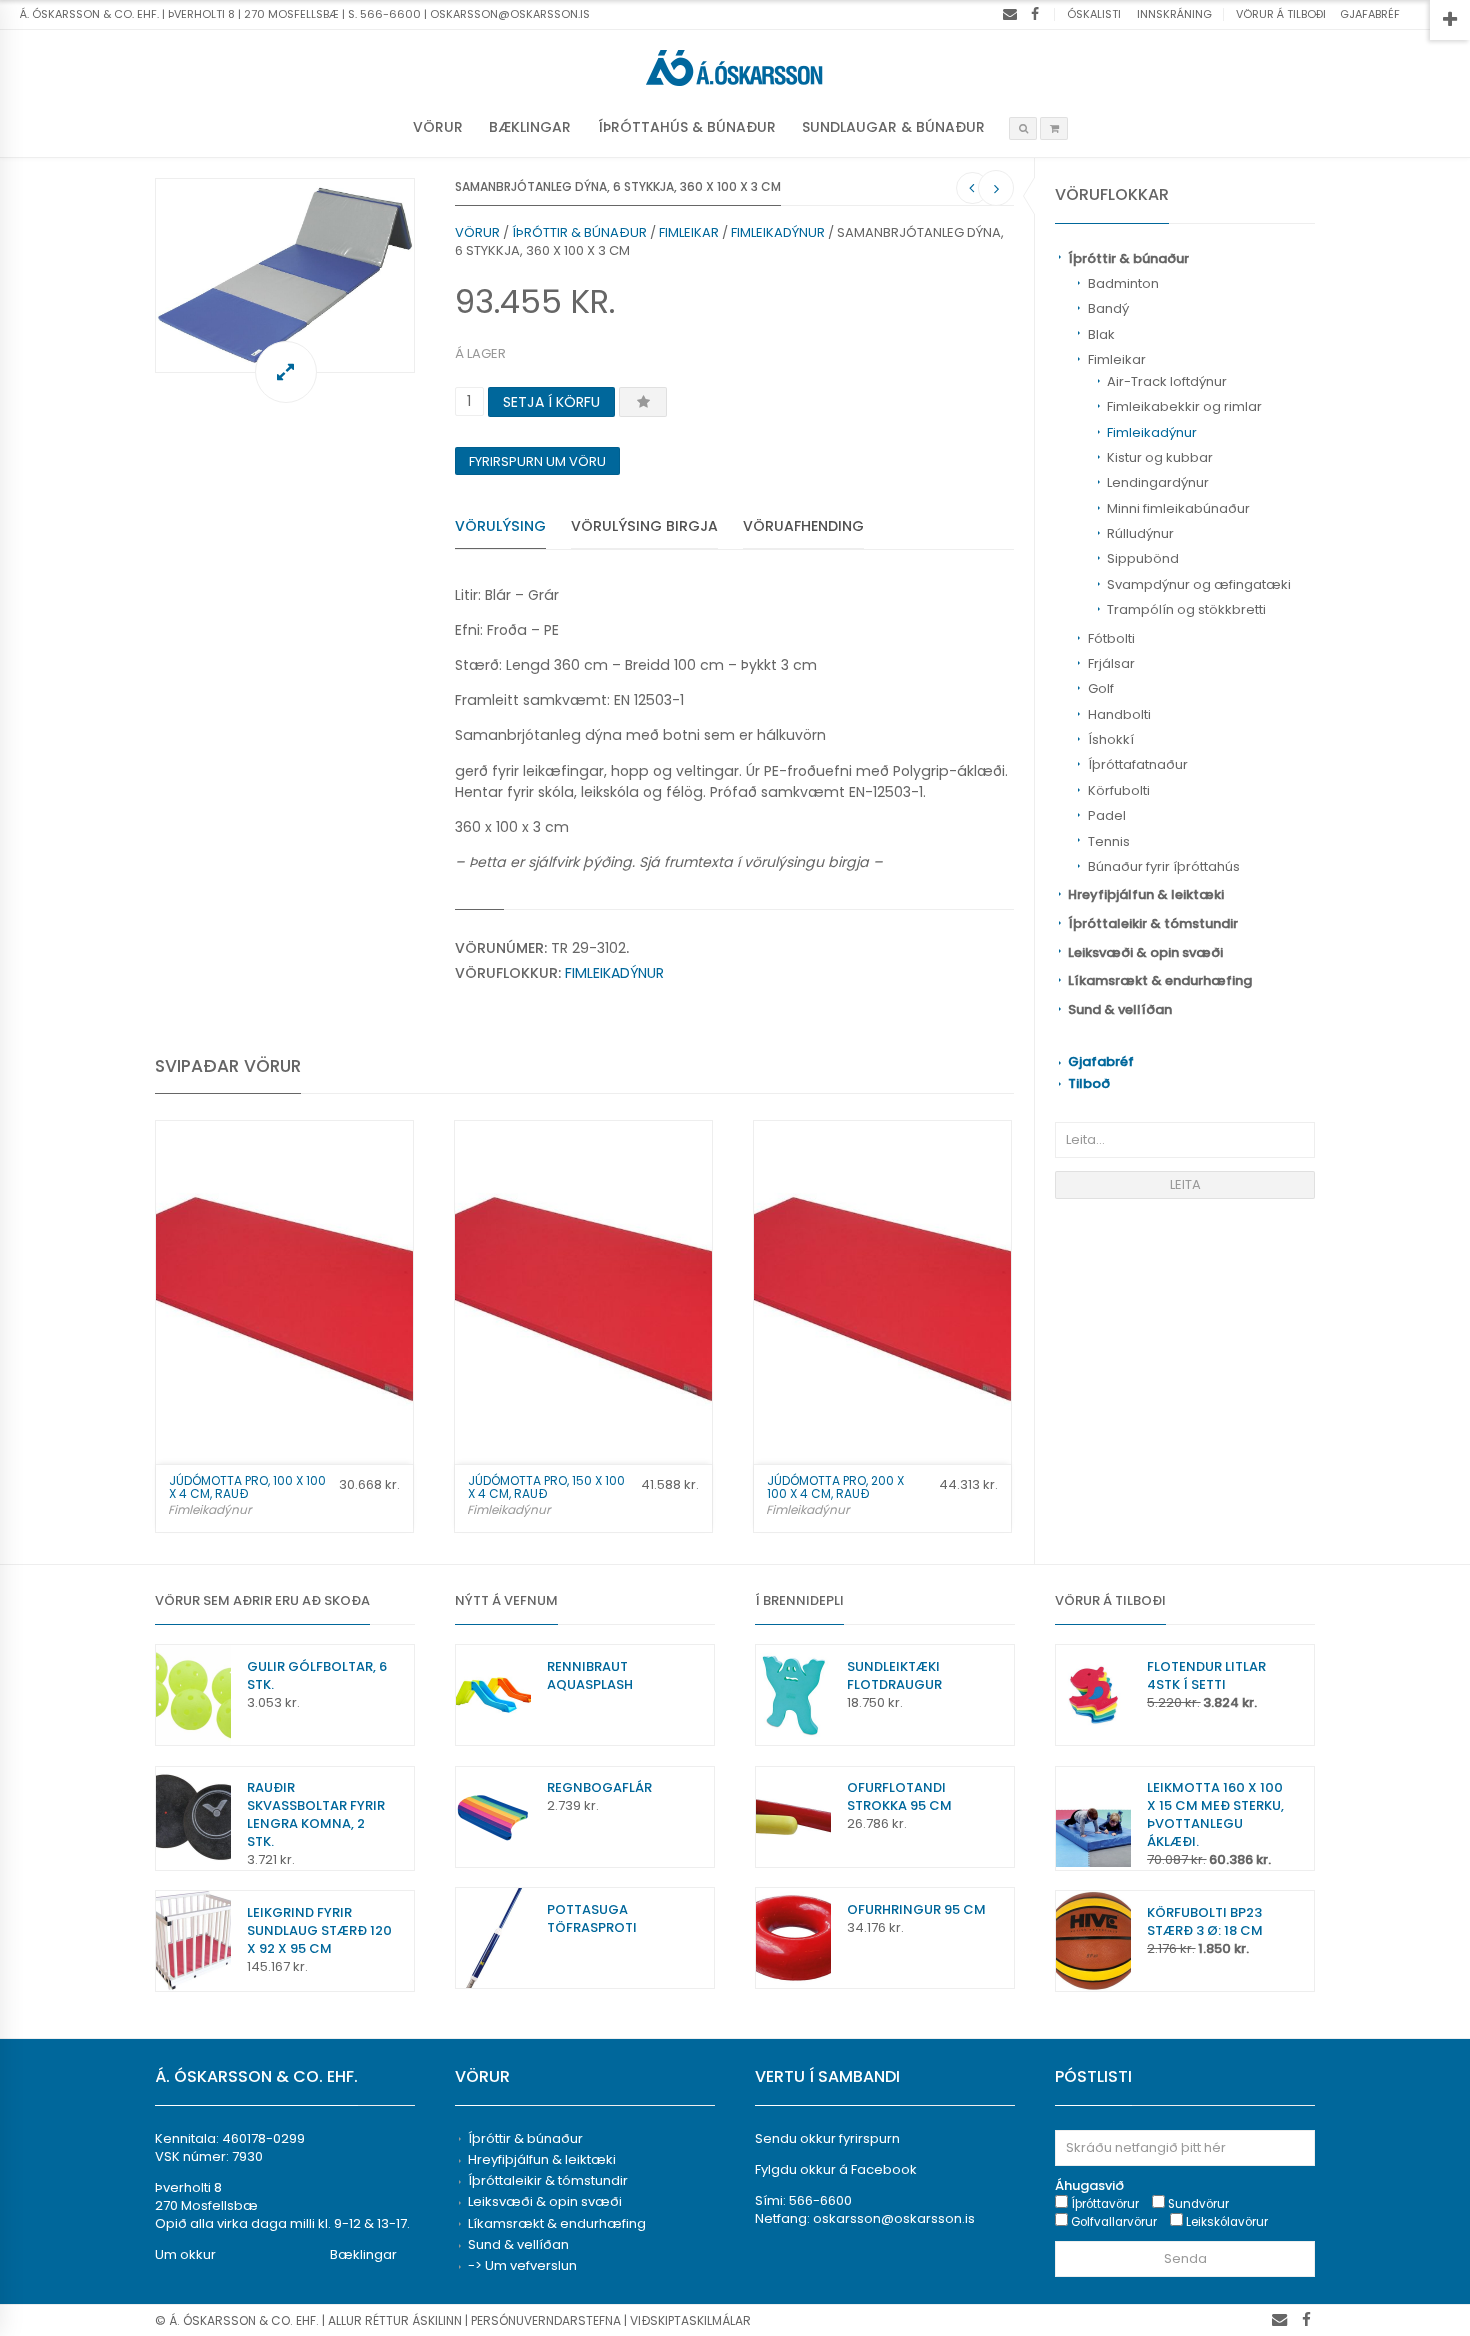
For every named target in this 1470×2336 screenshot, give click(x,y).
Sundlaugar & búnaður (893, 127)
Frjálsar (1111, 663)
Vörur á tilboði (1281, 14)
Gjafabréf (1370, 14)
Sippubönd (1143, 558)
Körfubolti (1119, 790)
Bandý (1108, 308)
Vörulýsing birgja (644, 526)
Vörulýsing (500, 526)
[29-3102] (285, 275)
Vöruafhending (803, 526)
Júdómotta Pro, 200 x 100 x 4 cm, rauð (835, 1487)
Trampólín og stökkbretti (1186, 609)
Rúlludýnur (1140, 533)
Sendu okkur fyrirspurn (827, 2138)
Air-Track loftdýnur (1167, 381)
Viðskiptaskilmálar (690, 2320)
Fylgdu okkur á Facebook (836, 2169)
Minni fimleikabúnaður (1178, 508)
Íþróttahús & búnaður (687, 127)
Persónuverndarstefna (546, 2320)
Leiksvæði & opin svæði (1145, 952)
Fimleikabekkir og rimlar (1184, 406)
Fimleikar (1117, 359)
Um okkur (185, 2254)
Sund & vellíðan (1120, 1009)
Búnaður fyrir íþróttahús (1164, 866)
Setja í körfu (551, 402)
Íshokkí (1111, 739)
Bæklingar (530, 127)
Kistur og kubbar (1160, 457)
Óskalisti (1094, 14)
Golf (1101, 688)
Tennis (1109, 841)
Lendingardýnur (1158, 482)
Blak (1101, 334)
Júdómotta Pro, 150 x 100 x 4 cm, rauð (546, 1487)
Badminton (1123, 283)
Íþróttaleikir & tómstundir (1153, 923)
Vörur (438, 127)
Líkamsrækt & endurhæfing (1160, 980)
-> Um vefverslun (522, 2265)
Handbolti (1119, 714)
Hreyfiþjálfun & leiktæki (1146, 894)
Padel (1107, 815)
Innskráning (1174, 14)
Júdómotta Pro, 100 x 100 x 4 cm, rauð (247, 1487)
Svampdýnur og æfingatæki (1199, 584)
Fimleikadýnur (1152, 432)
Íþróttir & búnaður (1128, 258)
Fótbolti (1111, 638)
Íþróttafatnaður (1138, 764)
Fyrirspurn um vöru (537, 461)
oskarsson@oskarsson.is (894, 2218)
